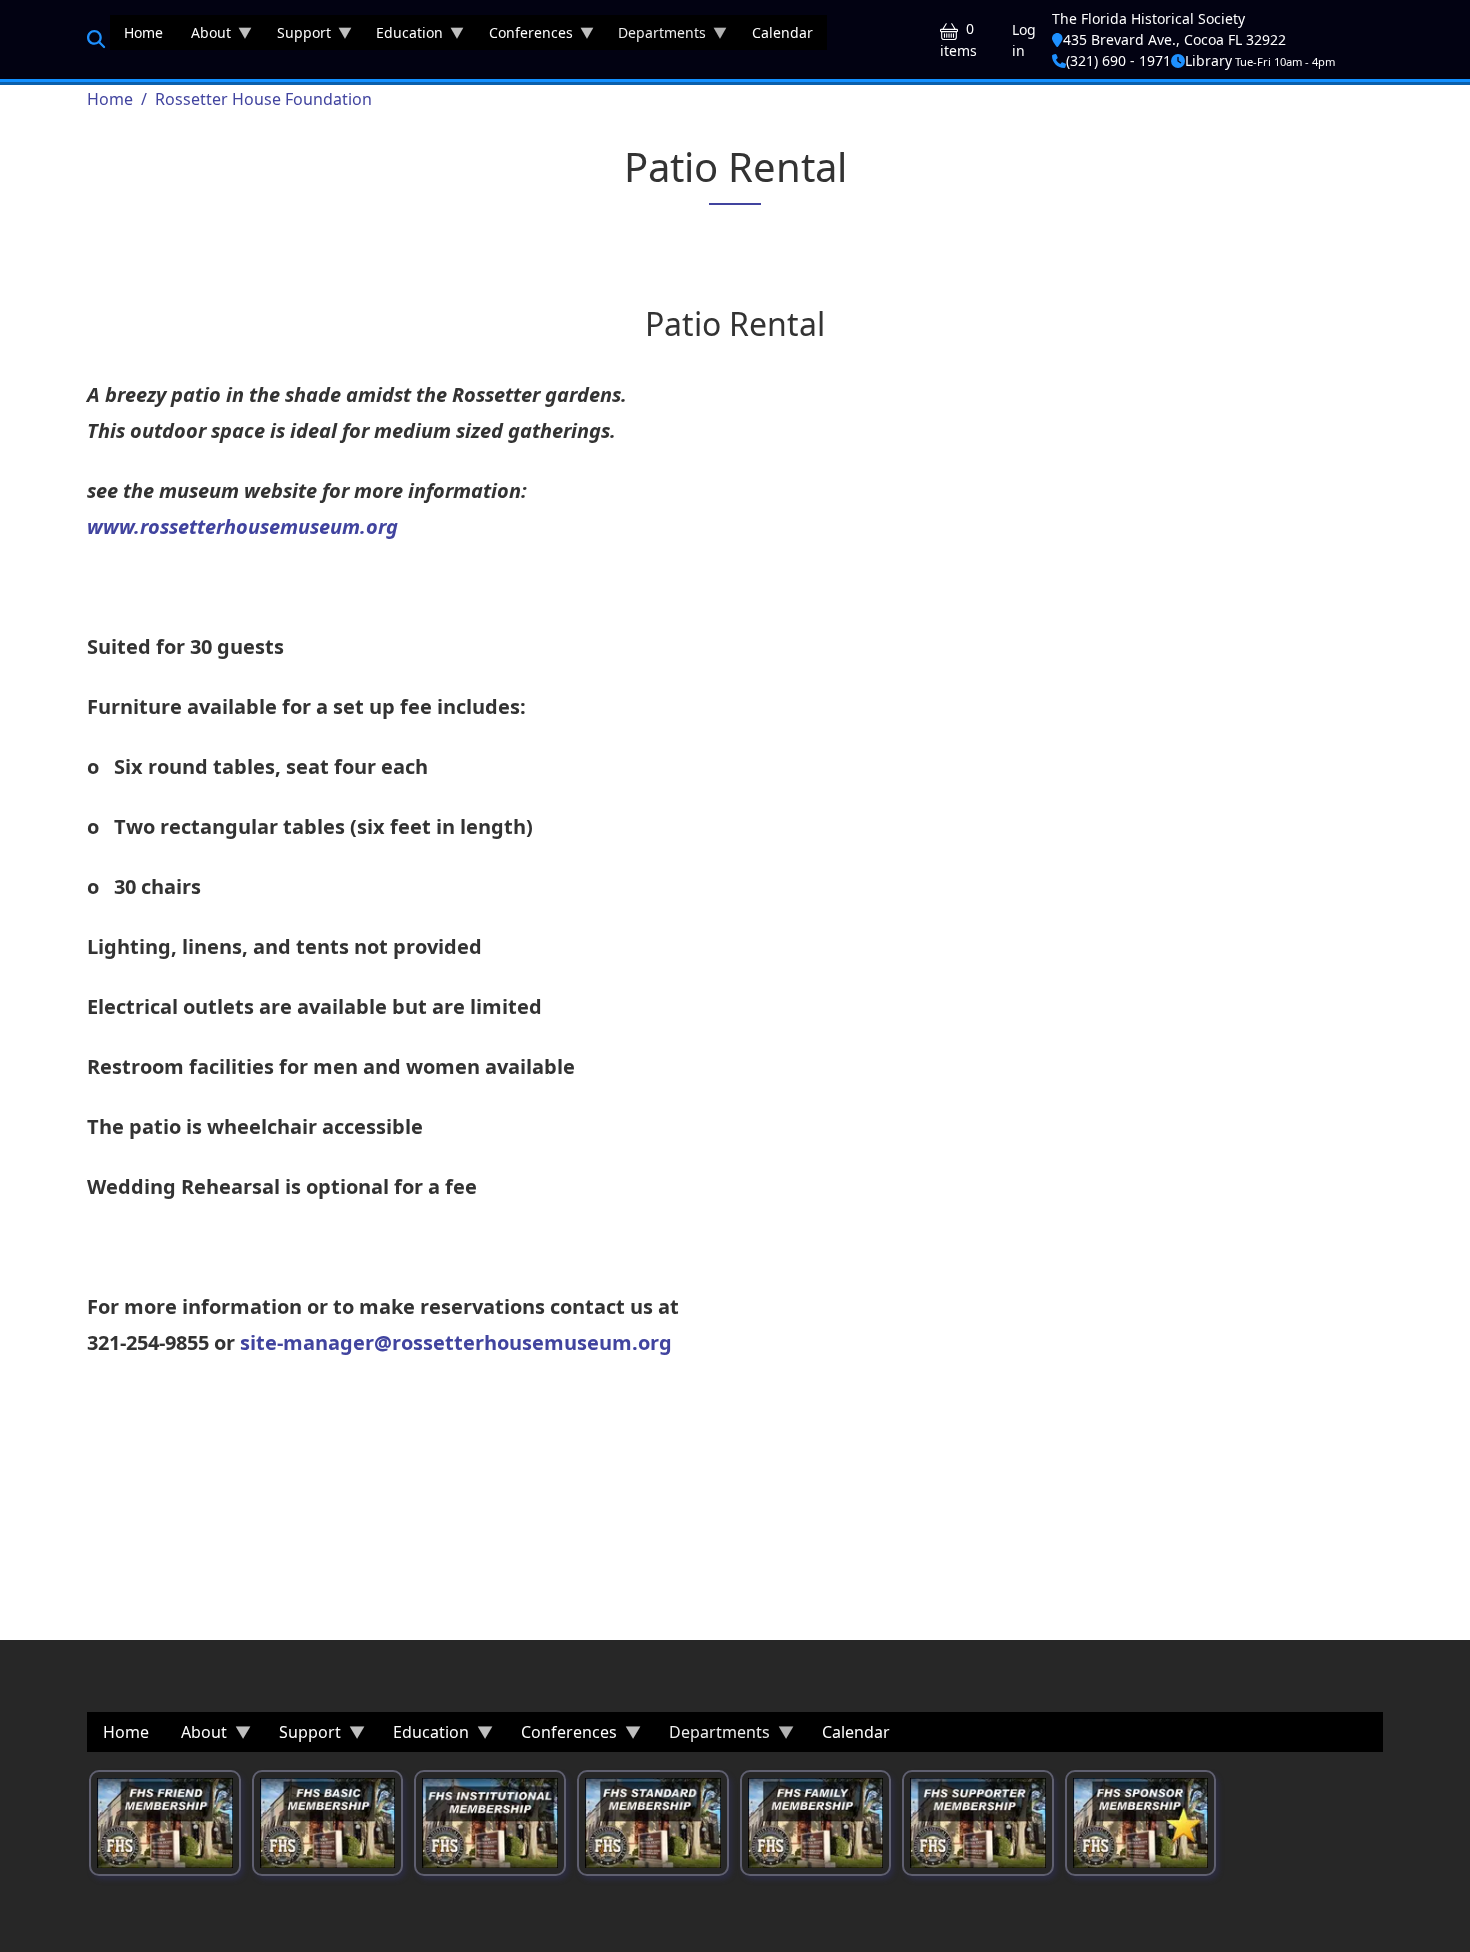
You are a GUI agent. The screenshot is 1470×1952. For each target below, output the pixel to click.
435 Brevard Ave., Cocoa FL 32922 (1174, 39)
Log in (1024, 40)
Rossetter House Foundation (263, 99)
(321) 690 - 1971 (1118, 60)
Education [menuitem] (402, 36)
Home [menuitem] (143, 32)
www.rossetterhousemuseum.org (242, 526)
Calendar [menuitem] (782, 32)
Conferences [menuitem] (524, 36)
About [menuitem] (204, 36)
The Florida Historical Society (1148, 18)
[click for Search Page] (96, 39)
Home (110, 99)
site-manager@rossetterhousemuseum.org (456, 1342)
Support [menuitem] (297, 36)
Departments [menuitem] (655, 36)
